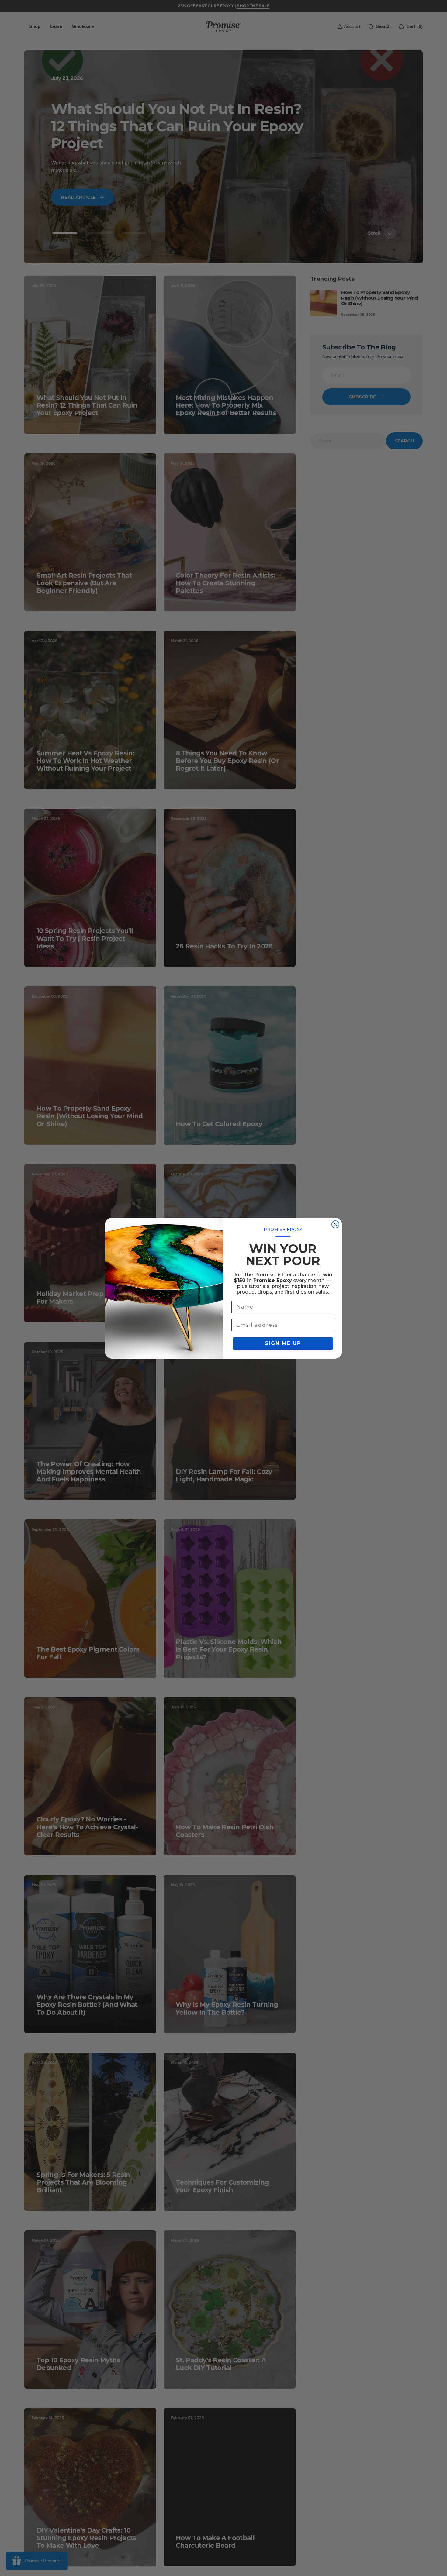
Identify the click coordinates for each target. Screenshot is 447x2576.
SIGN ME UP (283, 1343)
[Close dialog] (335, 1224)
